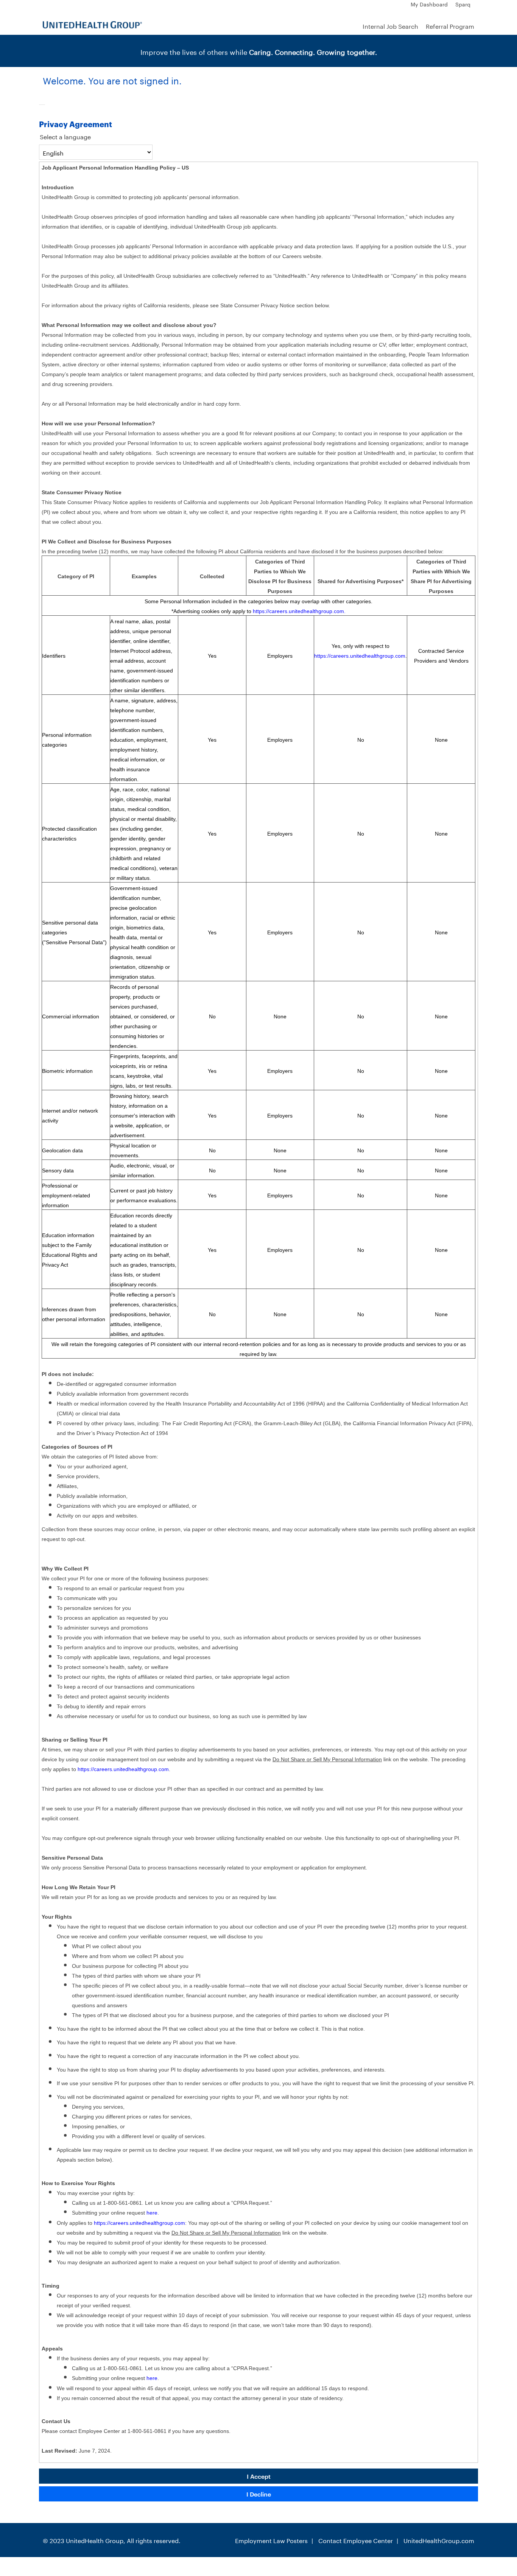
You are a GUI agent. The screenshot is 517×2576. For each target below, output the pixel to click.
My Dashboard (429, 4)
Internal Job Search (390, 26)
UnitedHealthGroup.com (439, 2540)
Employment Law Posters (271, 2540)
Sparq (463, 4)
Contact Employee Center (356, 2540)
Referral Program (450, 26)
